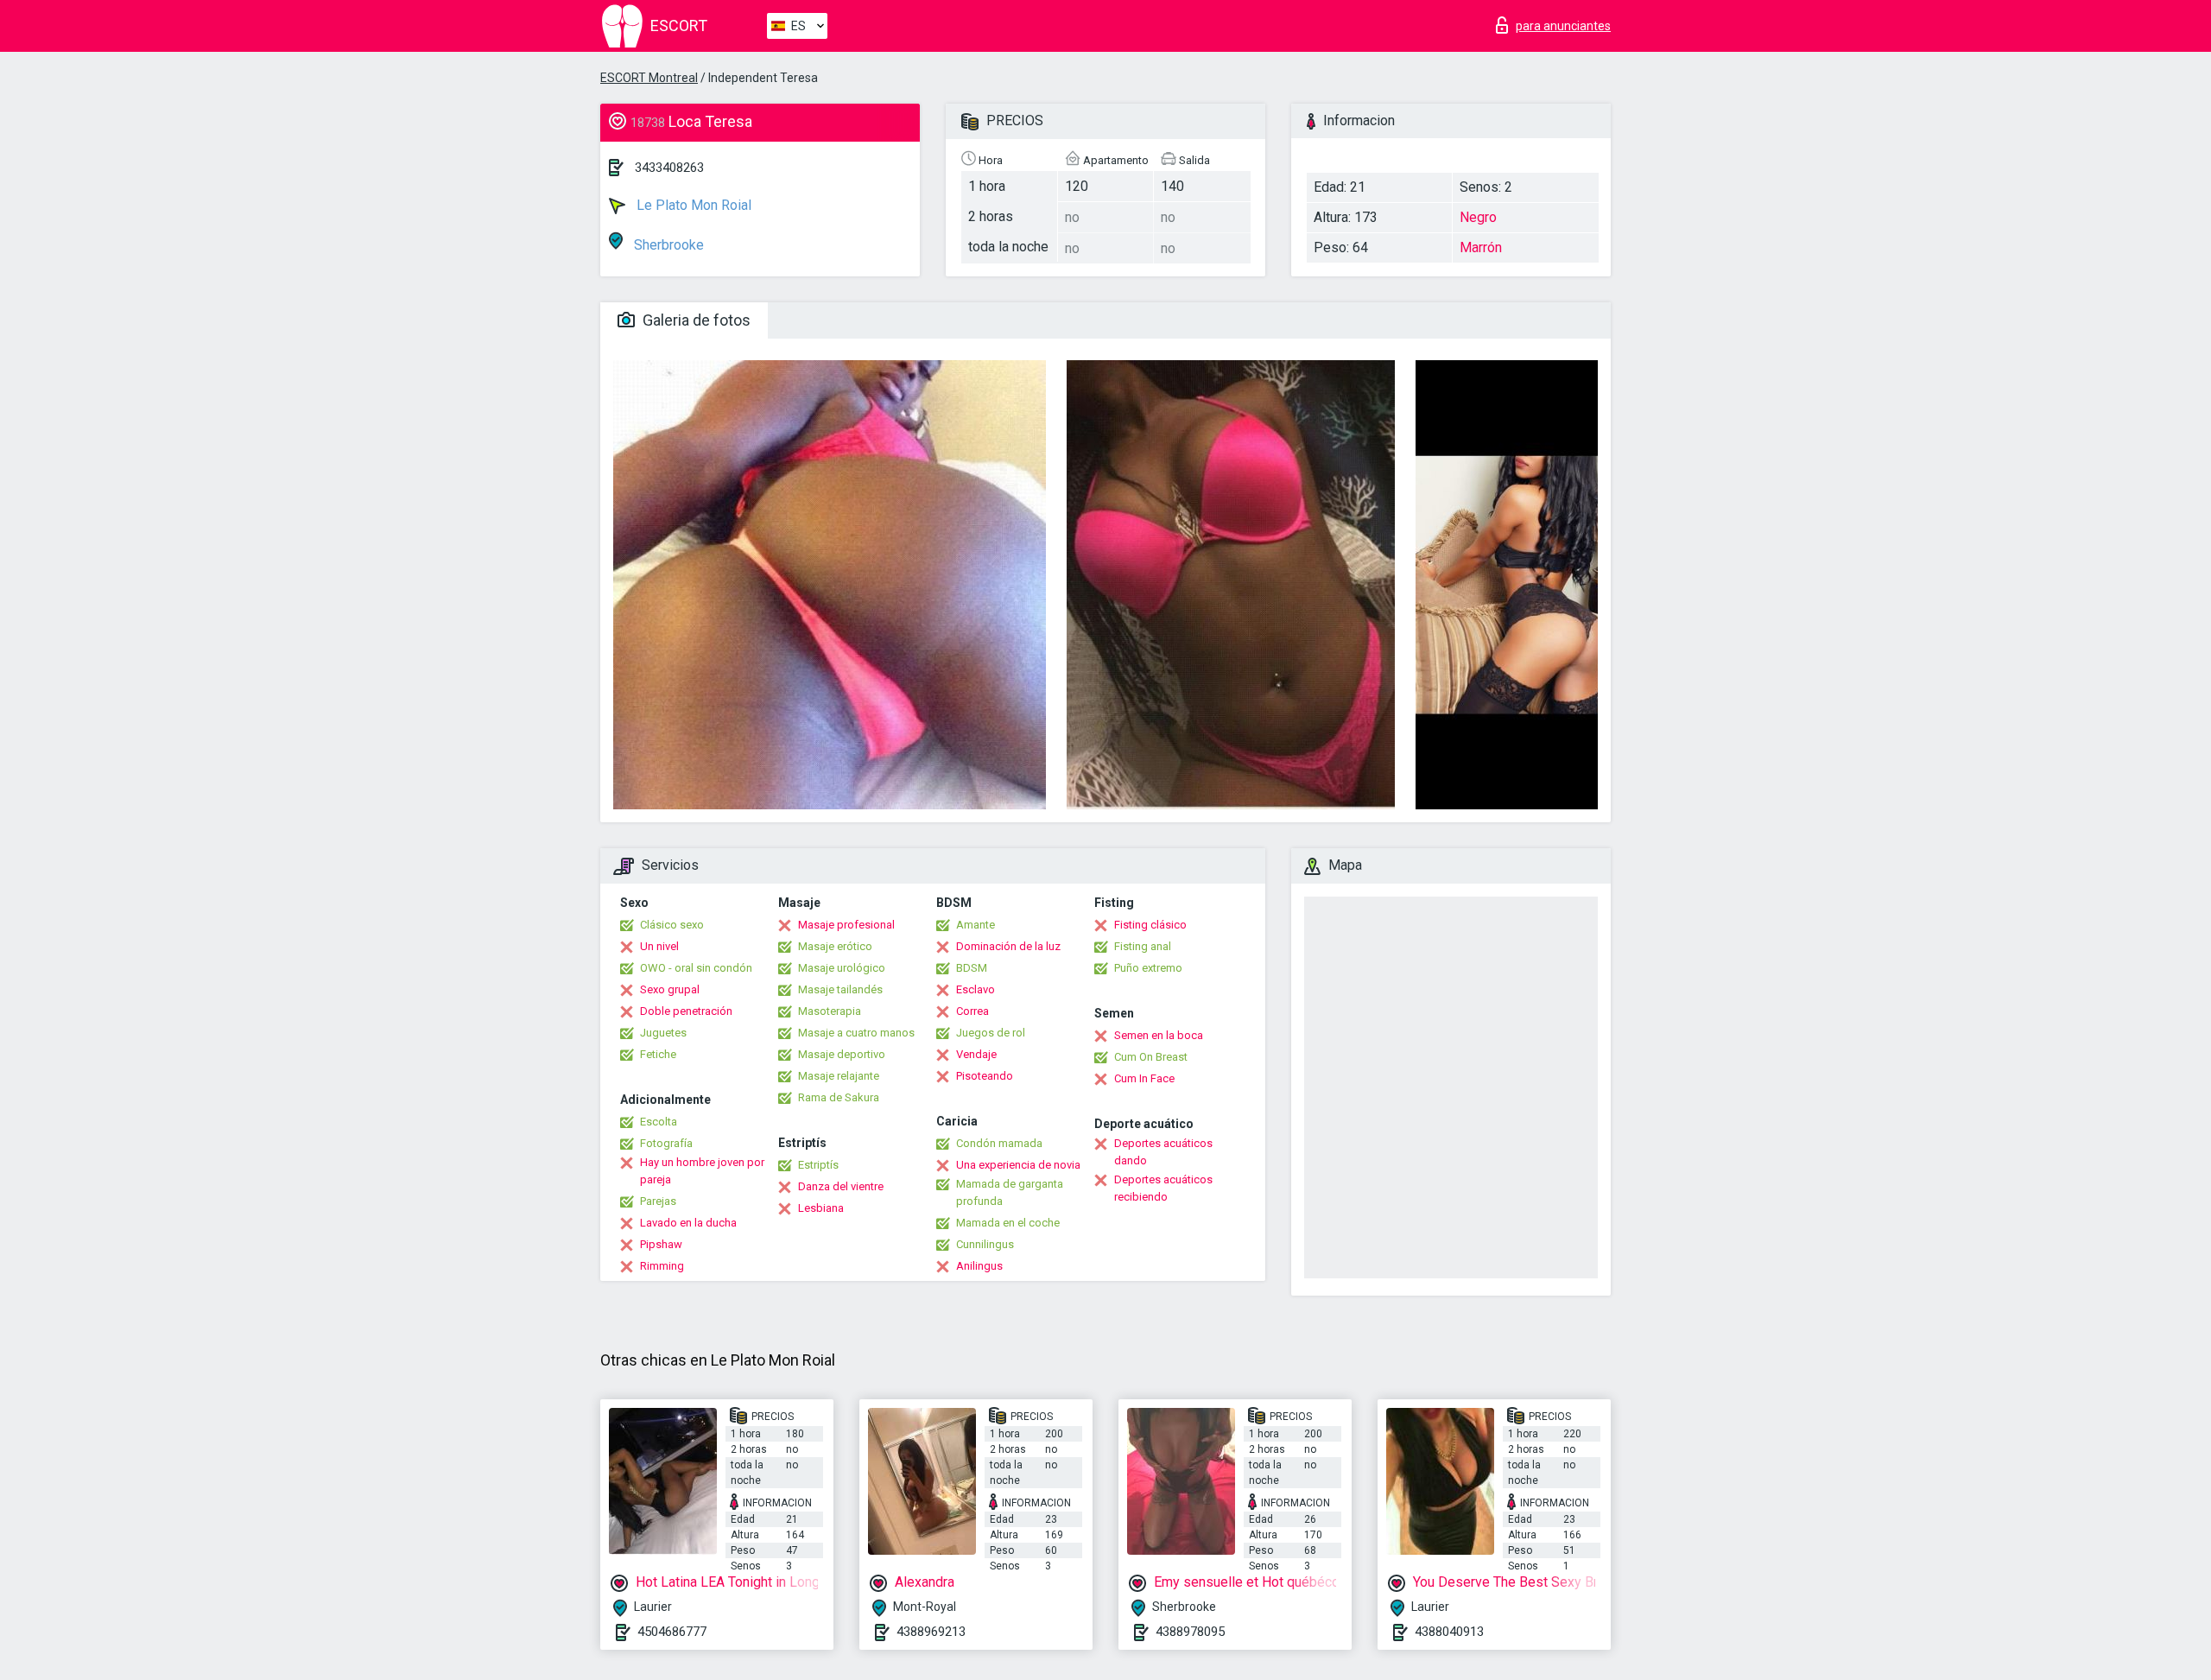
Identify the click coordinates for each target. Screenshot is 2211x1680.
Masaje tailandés (840, 989)
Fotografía (666, 1143)
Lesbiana (821, 1208)
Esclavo (976, 989)
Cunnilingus (985, 1244)
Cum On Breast (1151, 1057)
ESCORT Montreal (649, 78)
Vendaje (976, 1054)
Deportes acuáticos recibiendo (1163, 1188)
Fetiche (658, 1054)
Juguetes (663, 1033)
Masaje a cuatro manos (856, 1033)
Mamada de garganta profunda (1010, 1192)
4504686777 (672, 1632)
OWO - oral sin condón (696, 968)
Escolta (659, 1122)
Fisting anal (1143, 946)
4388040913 (1449, 1632)
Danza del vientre (841, 1186)
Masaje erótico (835, 946)
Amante (976, 925)
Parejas (658, 1201)
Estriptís (818, 1165)
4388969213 (931, 1632)
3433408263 (669, 168)
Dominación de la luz (1008, 946)
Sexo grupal (670, 989)
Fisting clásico (1150, 925)
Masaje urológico (842, 968)
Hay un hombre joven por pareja (702, 1171)
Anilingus (979, 1266)
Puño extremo (1148, 968)
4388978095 (1190, 1632)
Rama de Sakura (839, 1097)
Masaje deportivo (842, 1054)
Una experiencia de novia (1018, 1165)
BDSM (972, 968)
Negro (1478, 217)
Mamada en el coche (1008, 1223)
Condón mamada (999, 1143)
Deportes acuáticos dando (1163, 1152)
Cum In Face (1144, 1078)
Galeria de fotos (695, 320)
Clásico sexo (672, 925)
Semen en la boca (1159, 1035)
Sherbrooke (667, 245)
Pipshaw (661, 1244)
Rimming (662, 1266)
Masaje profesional (846, 925)
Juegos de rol (991, 1033)
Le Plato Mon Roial (692, 205)
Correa (972, 1011)
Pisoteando (985, 1076)
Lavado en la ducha (688, 1223)
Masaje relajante (839, 1076)
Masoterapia (830, 1011)
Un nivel (659, 946)
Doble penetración (686, 1011)
